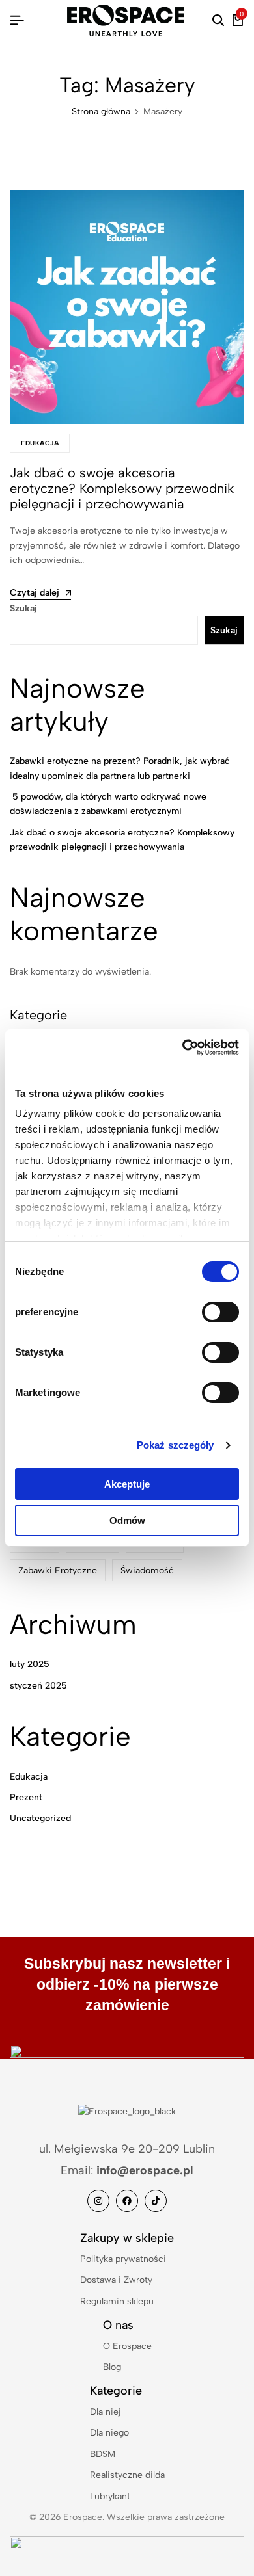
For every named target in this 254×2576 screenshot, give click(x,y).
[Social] (98, 2201)
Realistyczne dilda (127, 2475)
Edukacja (40, 443)
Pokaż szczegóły (176, 1445)
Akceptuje (127, 1484)
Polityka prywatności (123, 2259)
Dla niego (109, 2433)
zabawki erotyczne (58, 1571)
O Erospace (127, 2346)
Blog (112, 2367)
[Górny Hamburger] (17, 20)
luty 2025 (30, 1664)
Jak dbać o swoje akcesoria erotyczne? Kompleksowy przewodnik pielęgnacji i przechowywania (122, 488)
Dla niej (106, 2412)
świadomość (147, 1571)
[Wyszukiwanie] (218, 21)
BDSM (103, 2454)
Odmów (127, 1520)
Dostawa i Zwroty (116, 2280)
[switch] (220, 1312)
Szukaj (23, 608)
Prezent (26, 1797)
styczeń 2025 (38, 1686)
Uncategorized (40, 1818)
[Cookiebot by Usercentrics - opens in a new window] (183, 1047)
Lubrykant (110, 2496)
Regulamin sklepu (117, 2301)
